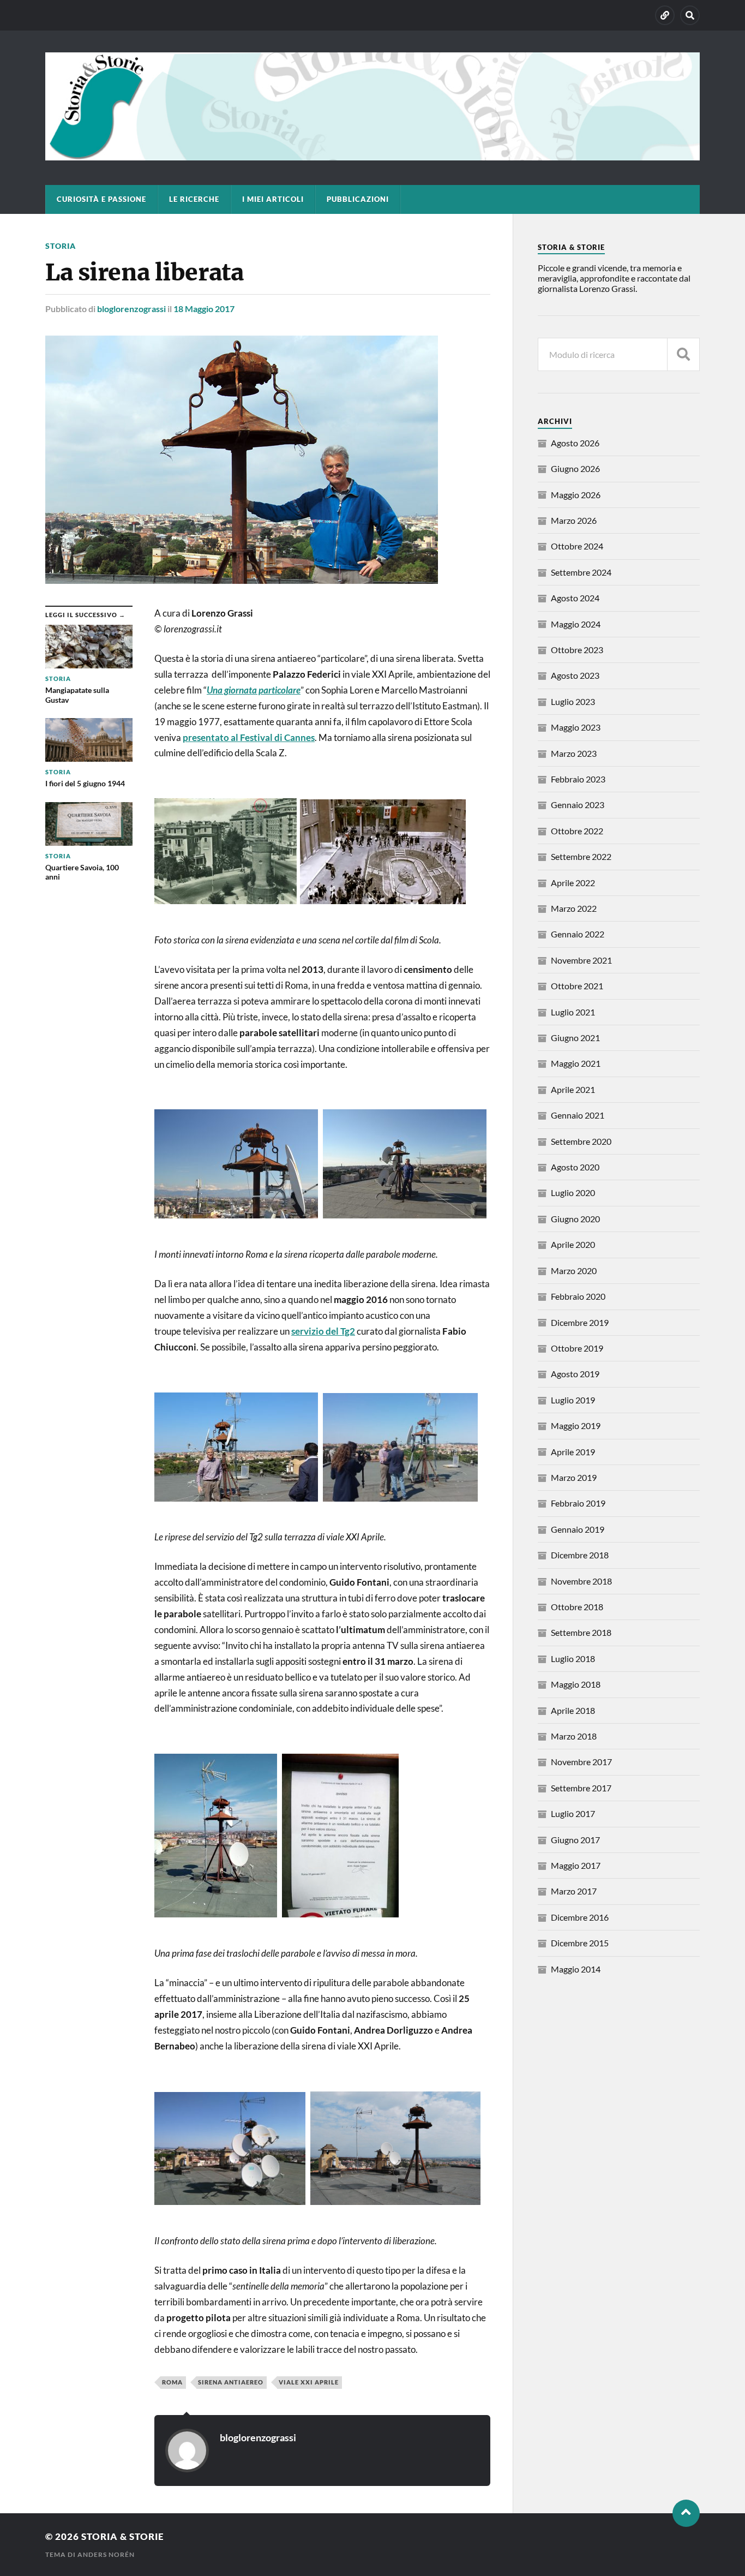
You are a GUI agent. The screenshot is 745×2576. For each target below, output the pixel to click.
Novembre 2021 (581, 960)
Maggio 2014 (576, 1969)
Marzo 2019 (574, 1477)
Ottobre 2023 (577, 650)
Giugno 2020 (575, 1219)
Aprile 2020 (573, 1244)
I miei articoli (273, 199)
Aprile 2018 (573, 1710)
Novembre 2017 (581, 1762)
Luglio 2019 (573, 1400)
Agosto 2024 (575, 598)
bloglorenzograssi (131, 309)
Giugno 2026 (575, 468)
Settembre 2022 (581, 856)
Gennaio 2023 (578, 805)
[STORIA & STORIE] (372, 155)
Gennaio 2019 (578, 1529)
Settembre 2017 (581, 1788)
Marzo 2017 (574, 1891)
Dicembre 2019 (580, 1322)
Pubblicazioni (358, 199)
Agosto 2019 (575, 1374)
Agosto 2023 (575, 675)
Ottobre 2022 (577, 831)
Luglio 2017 (573, 1813)
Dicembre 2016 (580, 1917)
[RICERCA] (683, 354)
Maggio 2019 (576, 1426)
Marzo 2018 (574, 1736)
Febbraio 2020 (578, 1296)
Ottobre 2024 (577, 546)
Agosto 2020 (575, 1167)
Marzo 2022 (574, 908)
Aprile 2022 (573, 883)
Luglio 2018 (573, 1658)
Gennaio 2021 (578, 1115)
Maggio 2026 (576, 495)
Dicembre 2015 (580, 1943)
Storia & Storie (123, 2536)
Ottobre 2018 (577, 1607)
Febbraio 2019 (578, 1503)
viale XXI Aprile (309, 2382)
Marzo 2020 (574, 1271)
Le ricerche (194, 199)
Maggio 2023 (576, 727)
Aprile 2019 (573, 1452)
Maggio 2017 (576, 1865)
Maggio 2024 (576, 624)
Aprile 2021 (573, 1089)
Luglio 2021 (573, 1012)
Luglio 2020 (573, 1193)
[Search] (690, 15)
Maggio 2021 (576, 1063)
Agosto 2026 (575, 443)
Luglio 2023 (573, 701)
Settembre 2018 (581, 1632)
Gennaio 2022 (578, 934)
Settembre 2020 (581, 1141)
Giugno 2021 (575, 1038)
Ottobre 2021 (577, 986)
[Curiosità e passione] (665, 15)
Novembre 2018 (581, 1581)
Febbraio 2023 (578, 779)
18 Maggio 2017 (204, 309)
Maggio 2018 (576, 1684)
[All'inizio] (686, 2513)
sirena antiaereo (231, 2382)
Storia (61, 246)
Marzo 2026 (574, 520)
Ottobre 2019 (577, 1348)
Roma (172, 2382)
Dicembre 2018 (580, 1555)
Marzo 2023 (574, 753)
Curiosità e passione (101, 199)
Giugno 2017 (575, 1840)
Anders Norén (106, 2554)
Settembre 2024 (581, 572)
